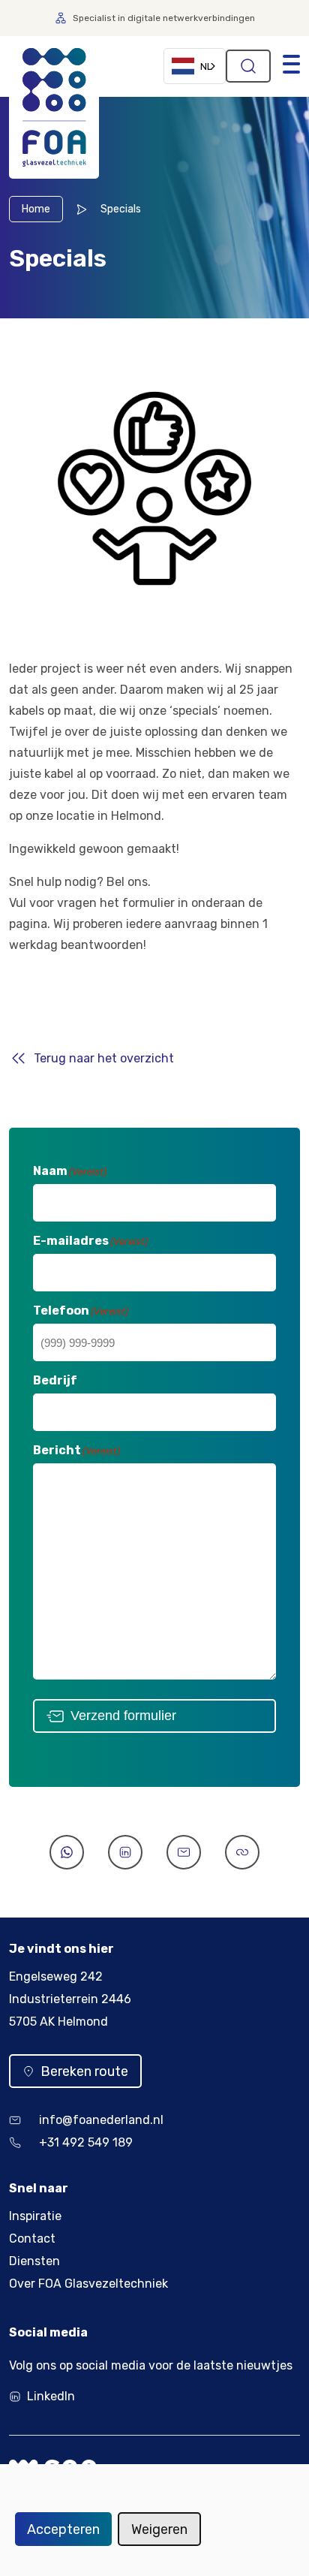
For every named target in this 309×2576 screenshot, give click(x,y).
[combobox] (195, 66)
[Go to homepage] (54, 107)
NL (206, 66)
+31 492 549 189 (86, 2142)
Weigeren (159, 2529)
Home (36, 209)
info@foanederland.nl (101, 2120)
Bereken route (84, 2071)
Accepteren (63, 2529)
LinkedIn (51, 2396)
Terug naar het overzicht (104, 1058)
